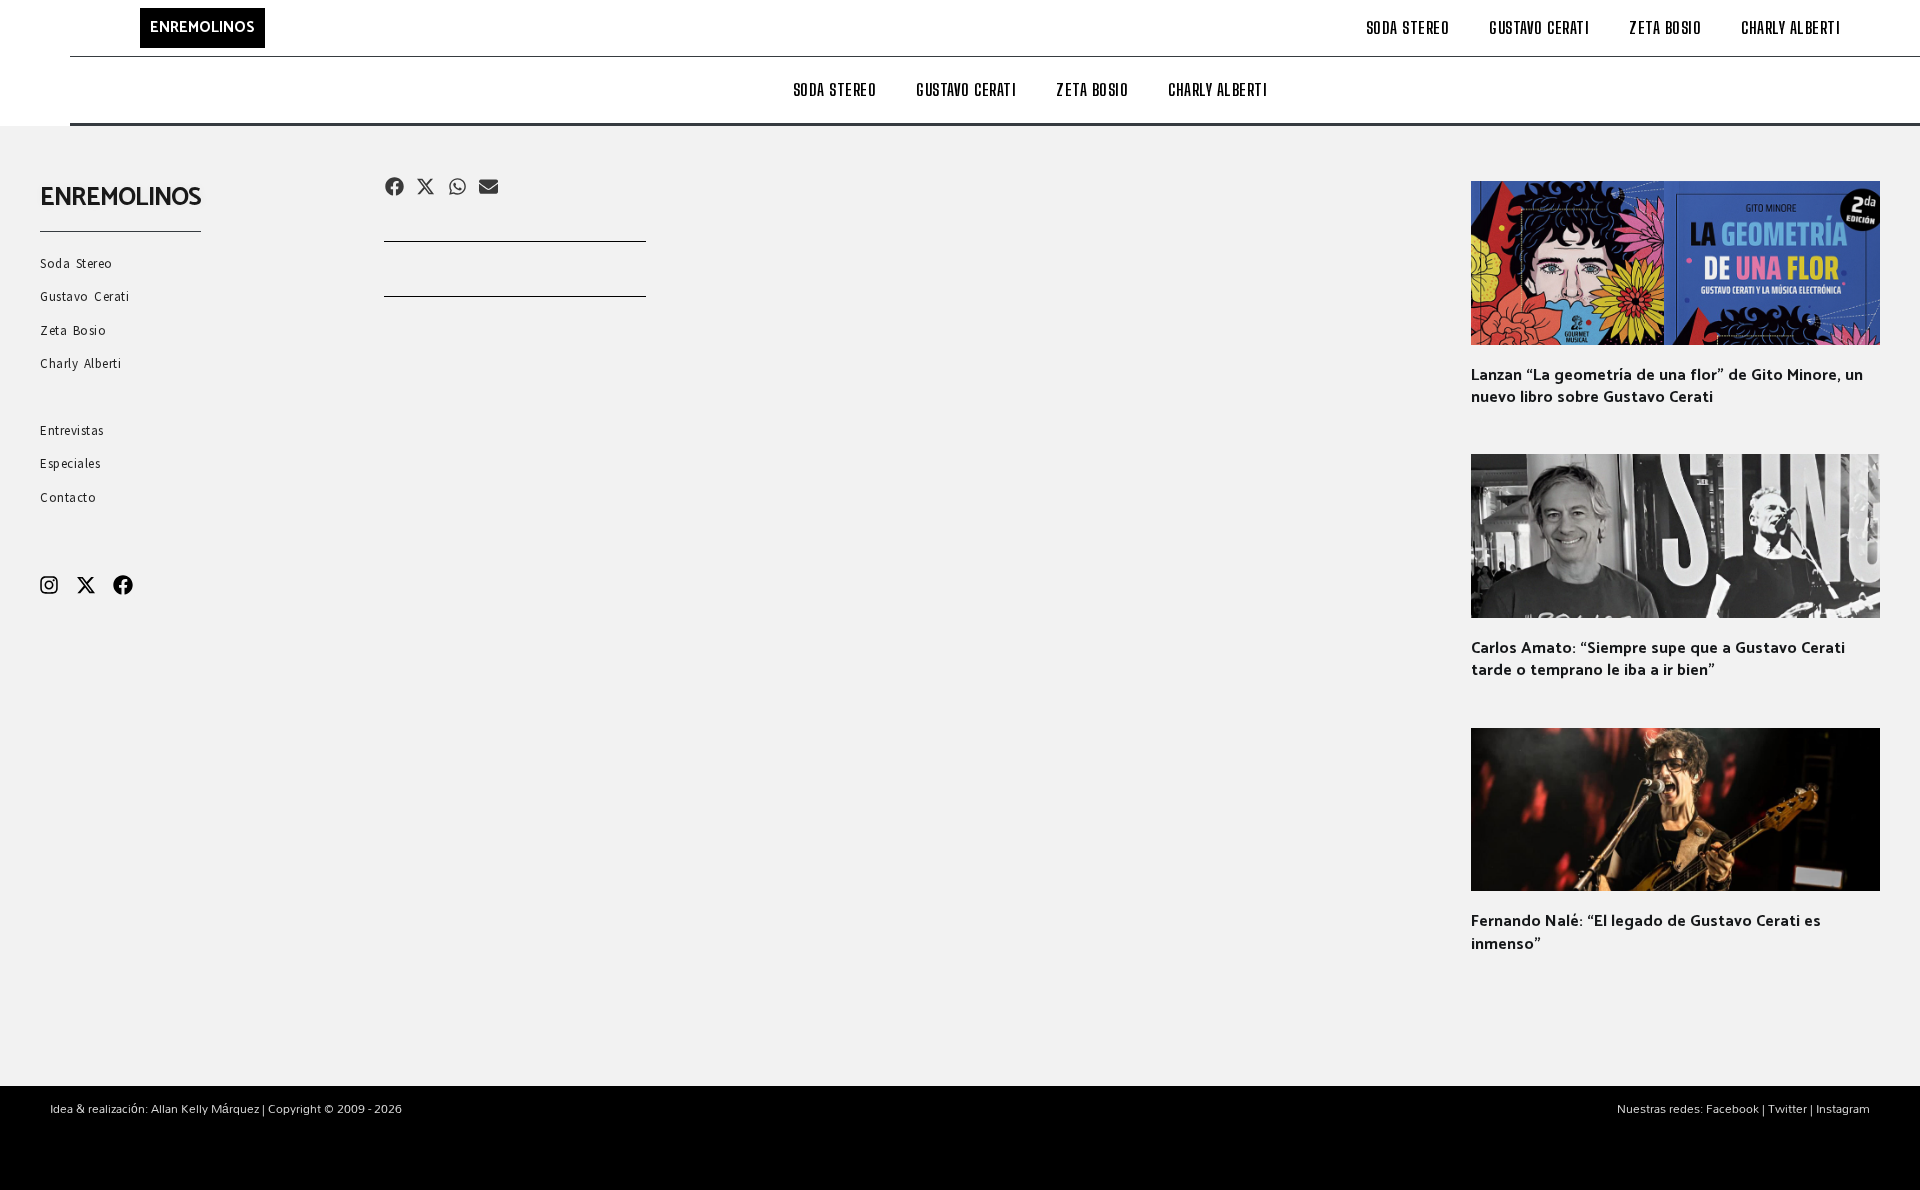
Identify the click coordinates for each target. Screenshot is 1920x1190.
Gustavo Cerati (1539, 27)
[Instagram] (49, 585)
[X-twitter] (86, 585)
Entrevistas (72, 430)
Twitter (1787, 1108)
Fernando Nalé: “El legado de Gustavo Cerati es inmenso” (1646, 932)
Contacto (68, 497)
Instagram (1843, 1108)
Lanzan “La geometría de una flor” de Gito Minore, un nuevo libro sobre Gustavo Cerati (1667, 386)
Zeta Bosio (1665, 27)
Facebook (1732, 1108)
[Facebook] (123, 585)
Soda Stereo (1408, 27)
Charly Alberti (1790, 27)
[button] (395, 186)
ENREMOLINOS (202, 27)
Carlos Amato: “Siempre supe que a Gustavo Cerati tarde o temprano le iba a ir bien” (1658, 659)
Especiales (70, 463)
